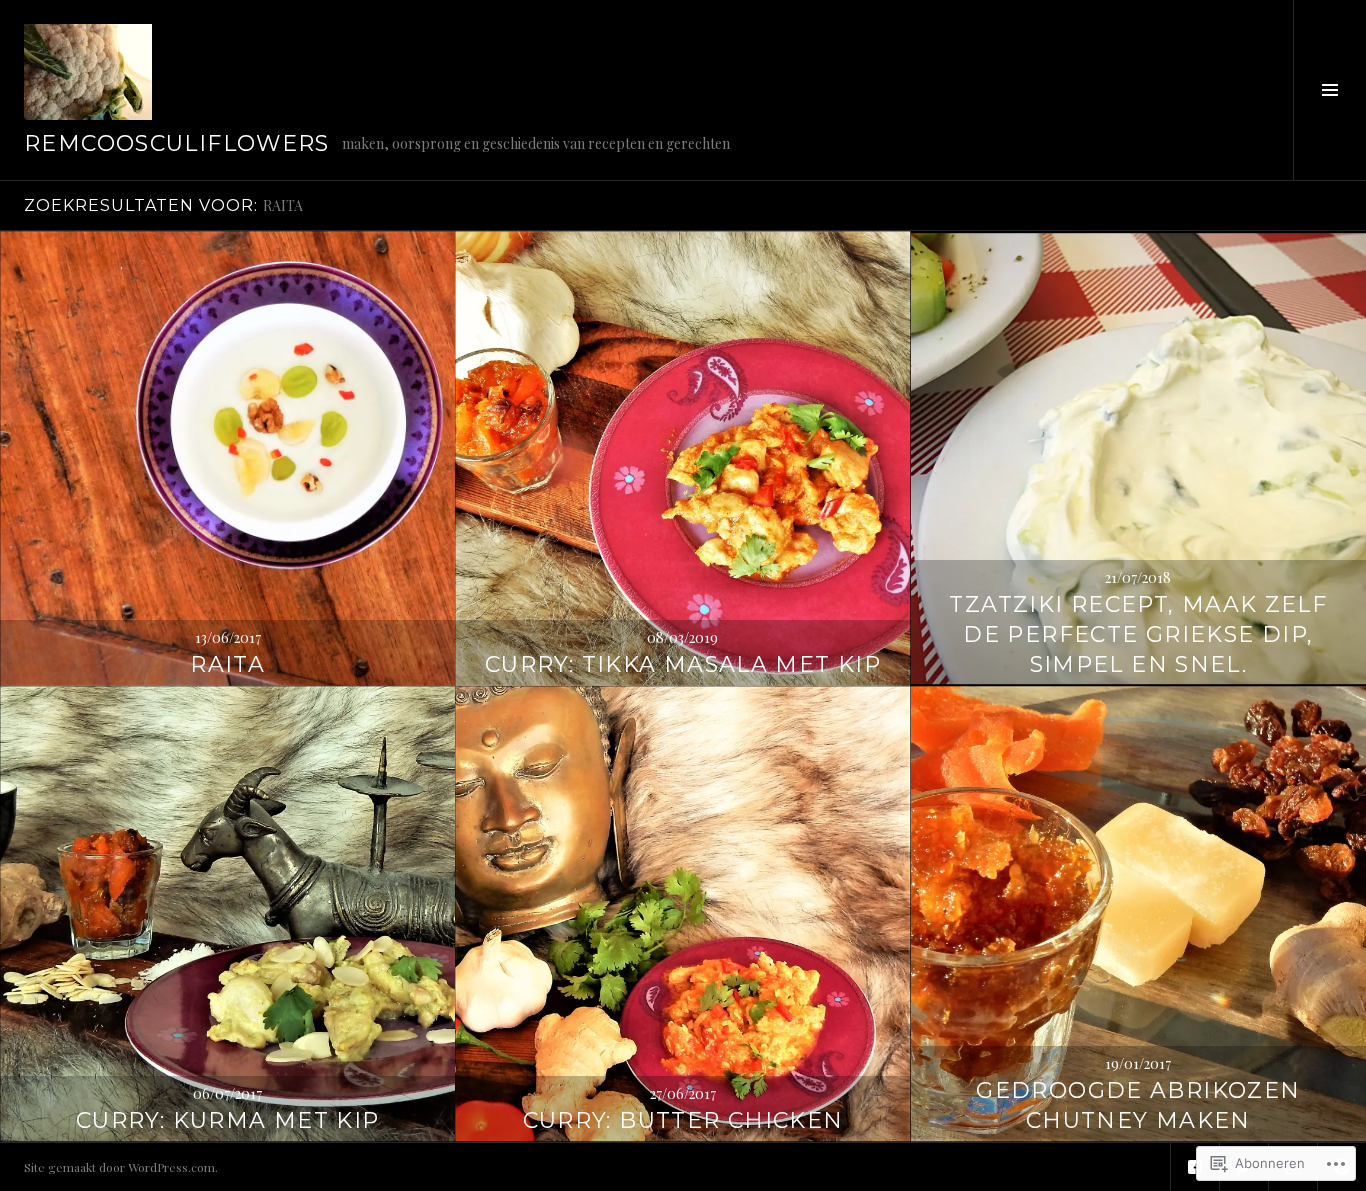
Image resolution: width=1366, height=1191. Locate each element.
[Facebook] (1195, 1167)
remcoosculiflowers (177, 143)
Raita (227, 664)
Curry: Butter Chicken (683, 1120)
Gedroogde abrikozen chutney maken (1138, 1105)
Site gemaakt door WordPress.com (119, 1167)
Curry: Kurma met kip (228, 1120)
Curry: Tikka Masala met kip (683, 664)
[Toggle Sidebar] (1329, 90)
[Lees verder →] (227, 458)
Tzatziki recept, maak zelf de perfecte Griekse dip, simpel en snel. (1138, 634)
